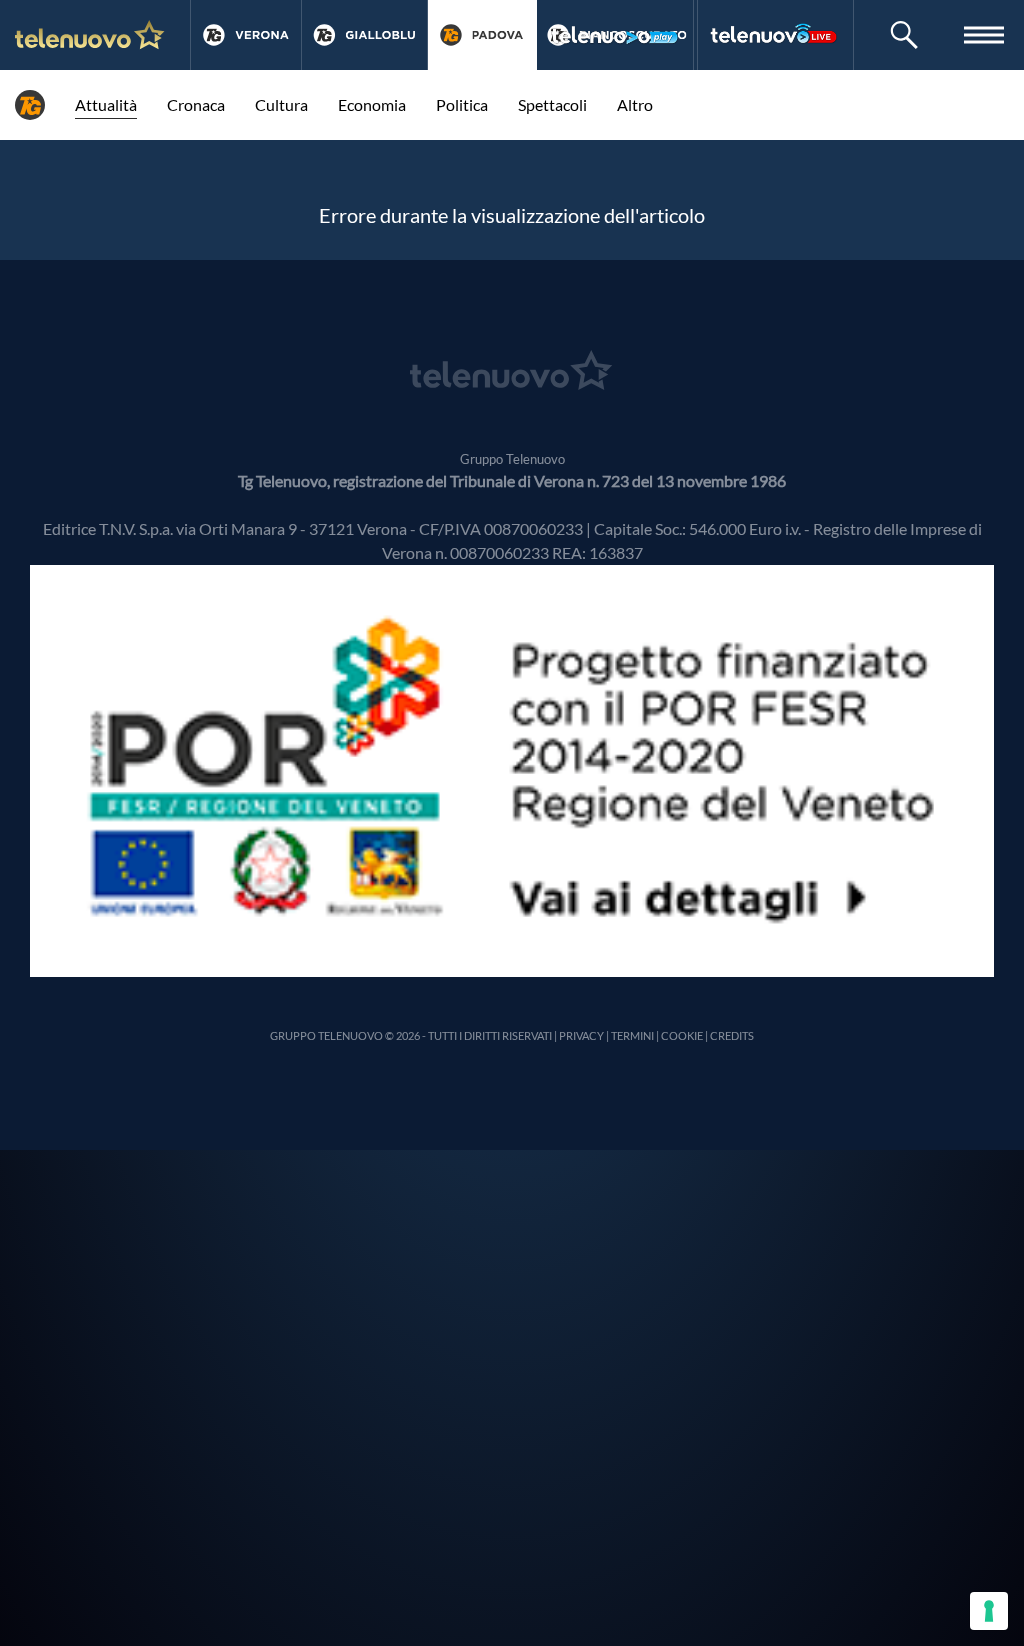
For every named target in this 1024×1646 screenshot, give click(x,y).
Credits (732, 1035)
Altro (635, 104)
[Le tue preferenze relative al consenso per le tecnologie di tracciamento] (989, 1611)
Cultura (281, 104)
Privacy (581, 1035)
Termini (632, 1035)
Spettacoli (552, 104)
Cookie (682, 1035)
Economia (372, 104)
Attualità (106, 104)
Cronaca (196, 104)
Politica (462, 104)
